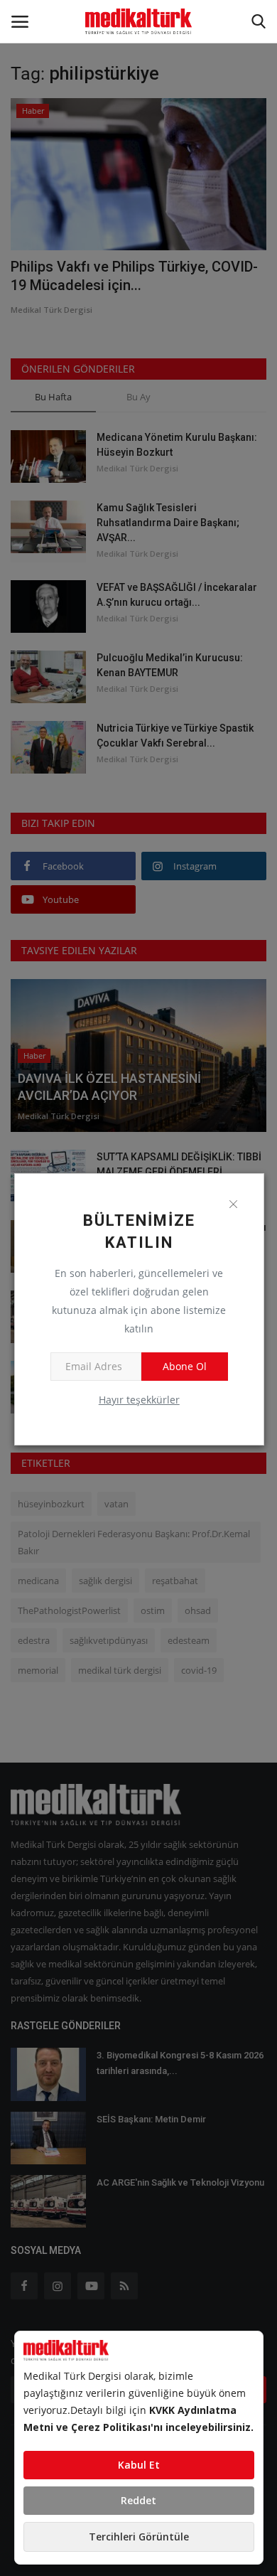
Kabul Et (139, 2465)
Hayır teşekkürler (139, 1400)
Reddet (138, 2500)
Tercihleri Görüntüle (139, 2537)
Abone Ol (185, 1366)
